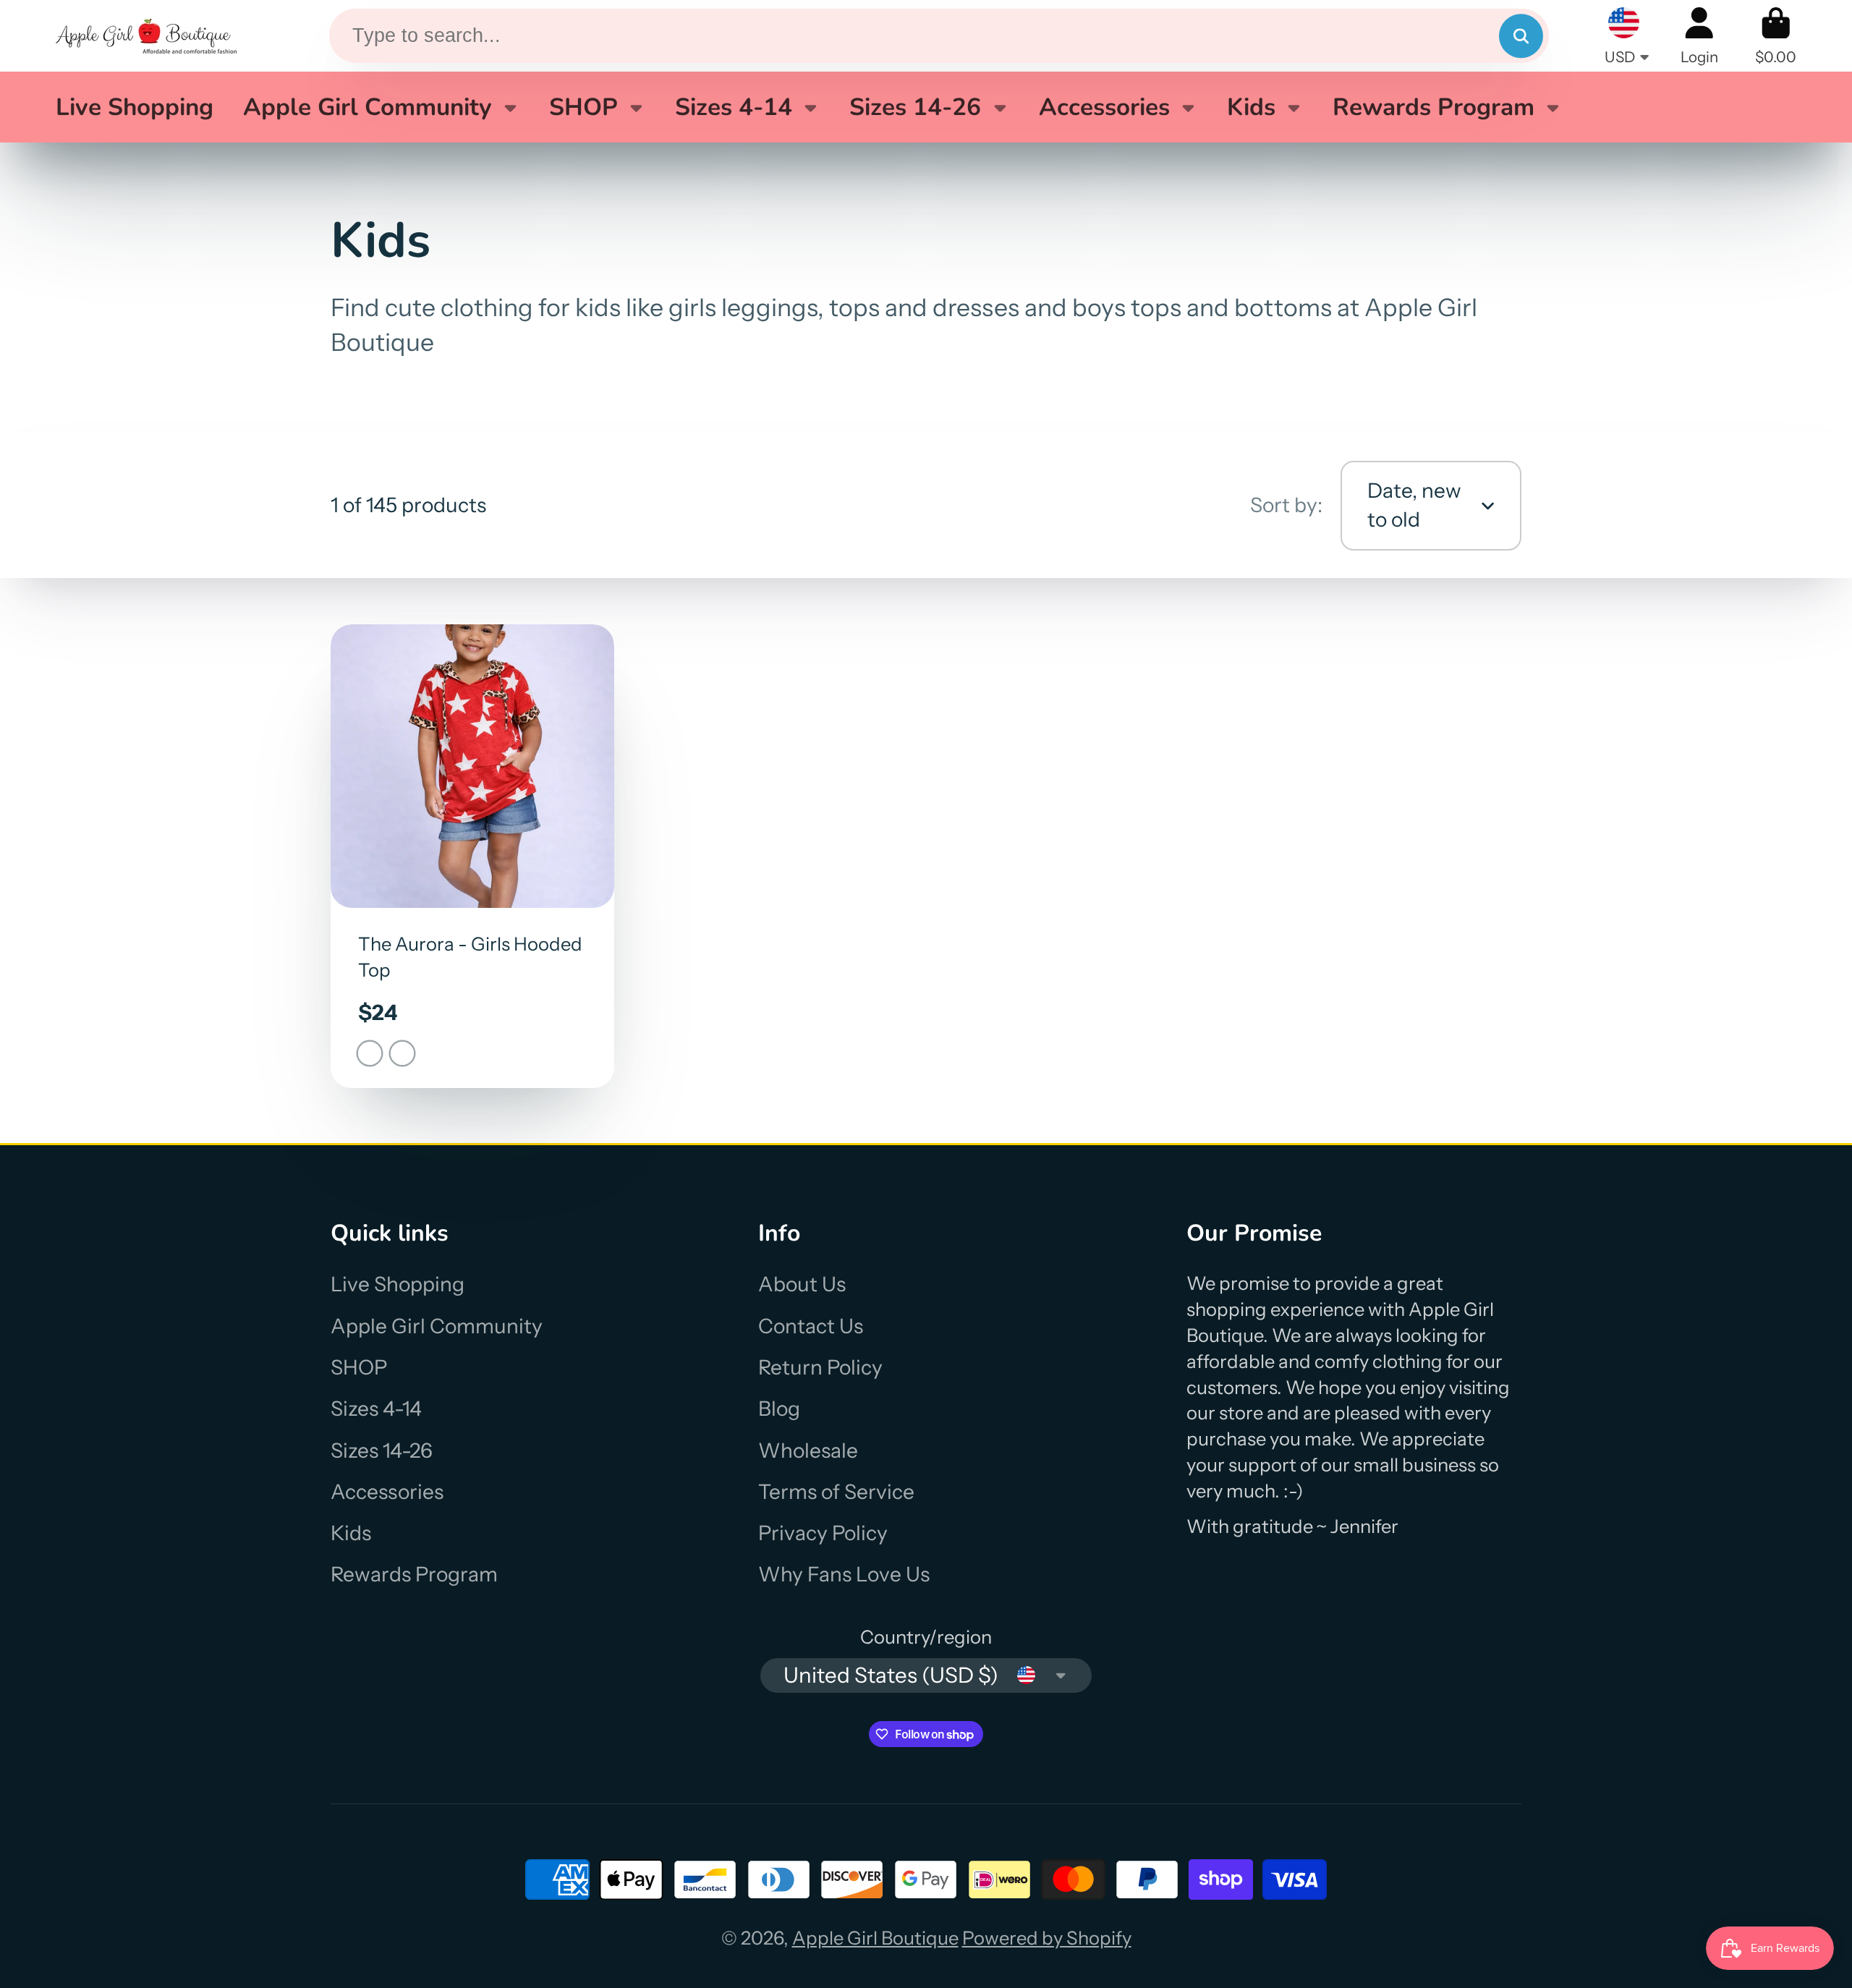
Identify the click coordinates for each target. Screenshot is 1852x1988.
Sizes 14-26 (915, 107)
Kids (1251, 107)
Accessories (1104, 107)
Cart (1776, 36)
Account (1699, 36)
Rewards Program (1433, 107)
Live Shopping (135, 107)
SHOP (583, 107)
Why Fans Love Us (844, 1574)
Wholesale (808, 1450)
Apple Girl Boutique (875, 1938)
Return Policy (820, 1367)
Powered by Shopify (1047, 1938)
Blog (779, 1409)
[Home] (146, 36)
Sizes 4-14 (734, 107)
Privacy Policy (823, 1533)
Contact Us (811, 1326)
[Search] (1521, 36)
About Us (802, 1284)
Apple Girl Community (368, 107)
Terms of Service (836, 1492)
